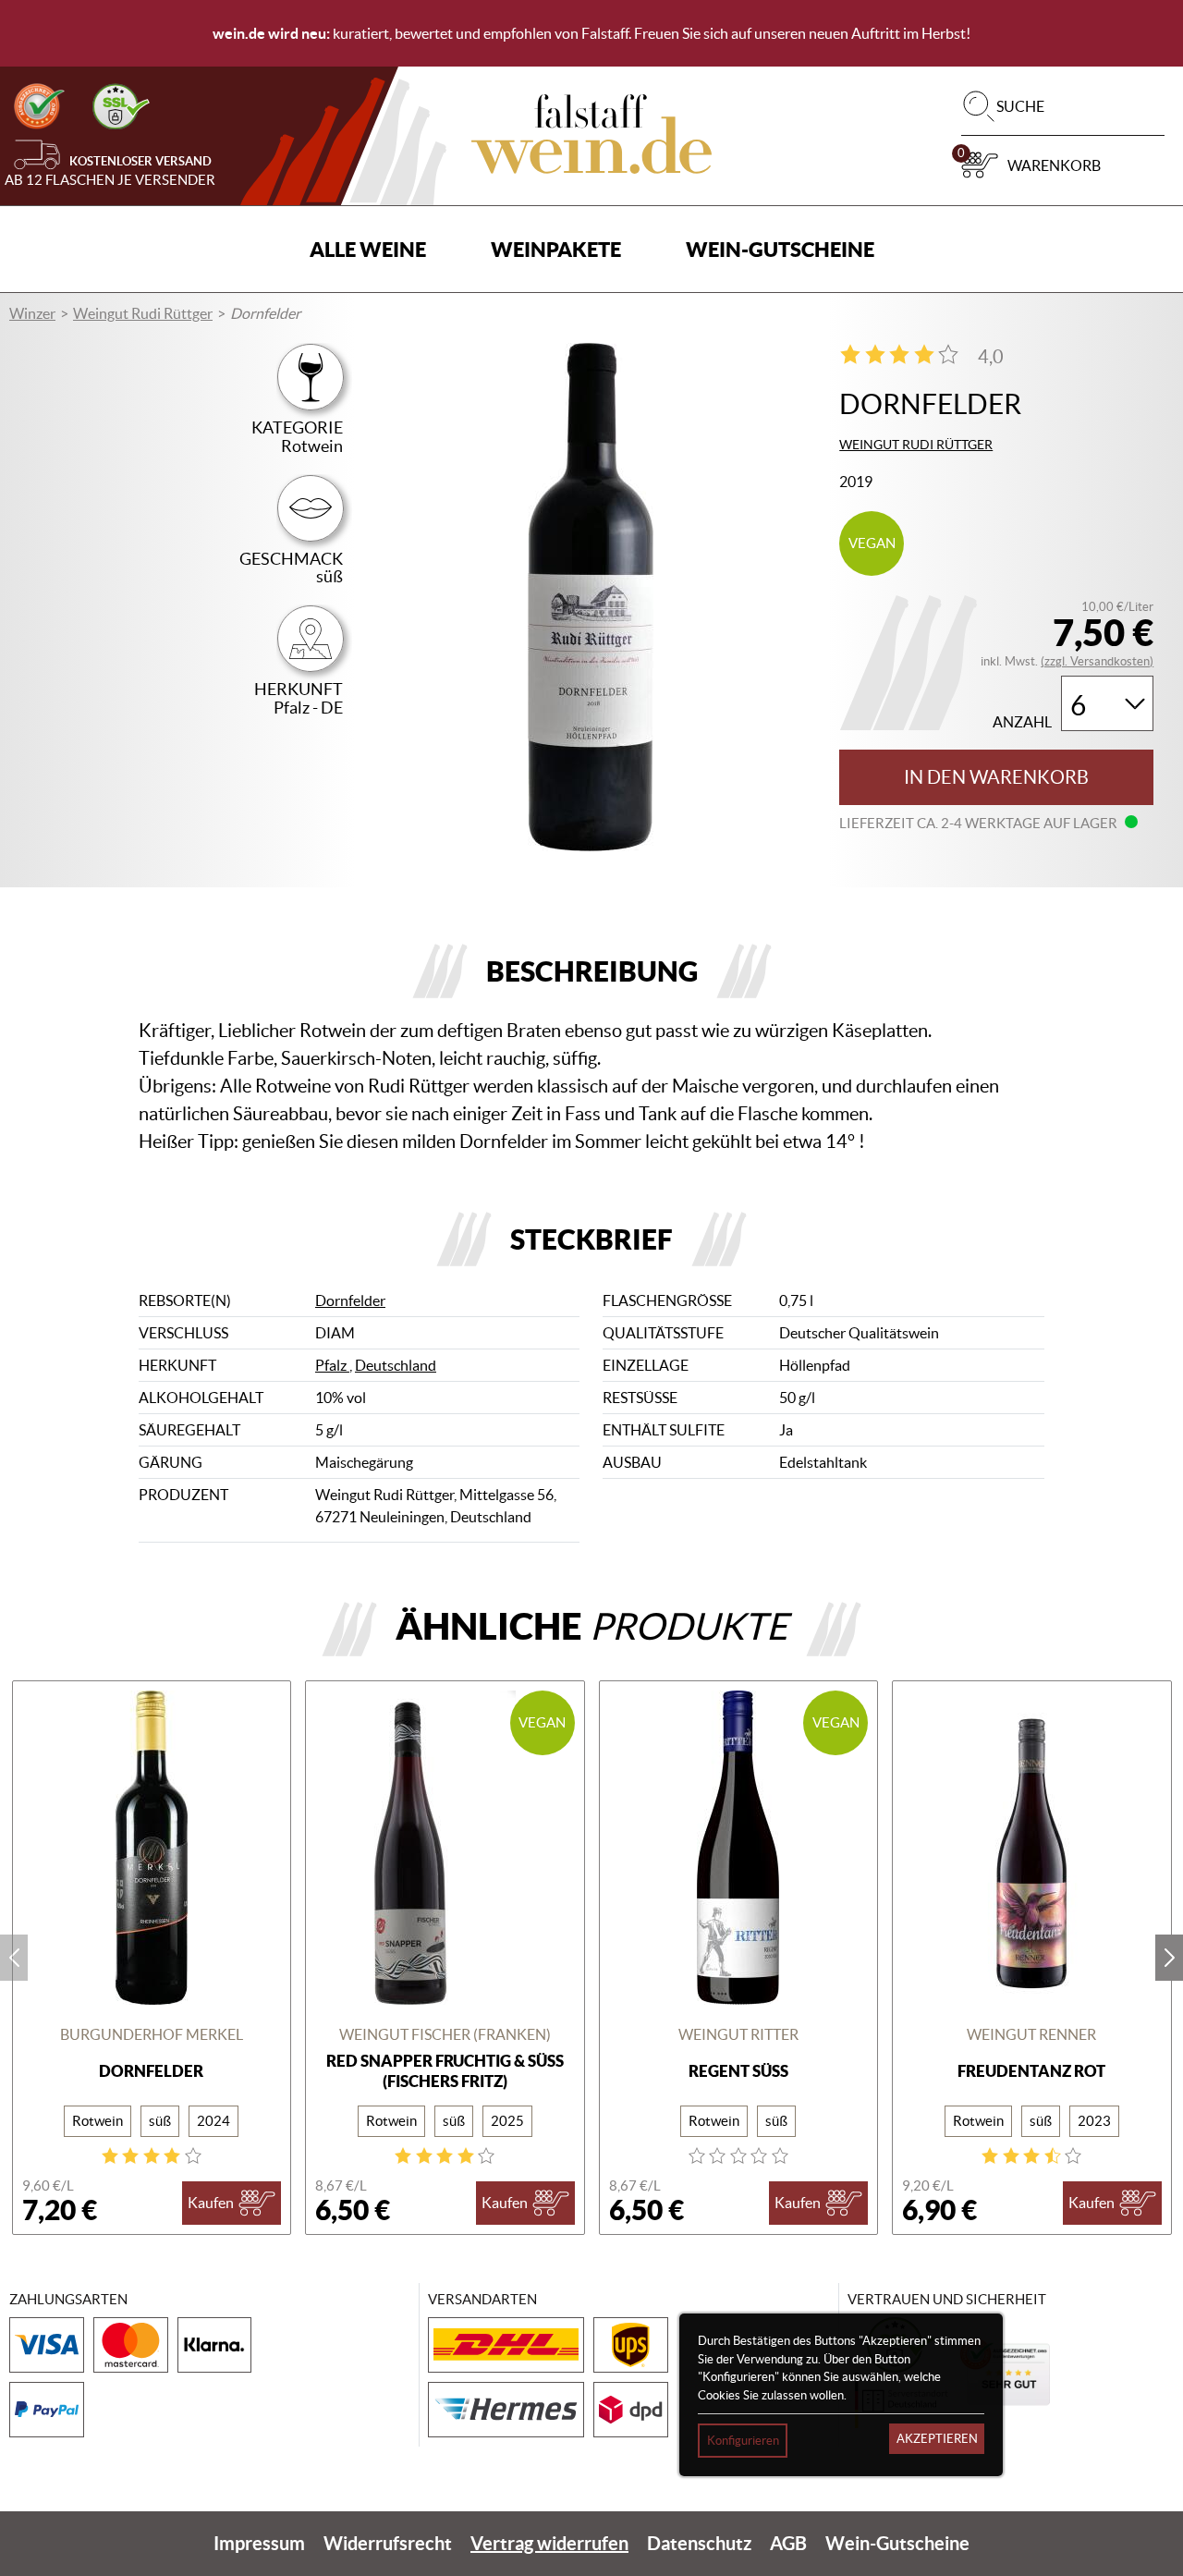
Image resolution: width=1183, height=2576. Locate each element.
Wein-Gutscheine (780, 249)
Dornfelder (350, 1300)
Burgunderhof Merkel (152, 2034)
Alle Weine (368, 249)
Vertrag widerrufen (549, 2543)
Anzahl (1022, 722)
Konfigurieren (743, 2441)
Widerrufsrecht (388, 2543)
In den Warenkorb (996, 777)
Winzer (32, 313)
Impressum (259, 2543)
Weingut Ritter (738, 2034)
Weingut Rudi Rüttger (143, 313)
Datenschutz (699, 2543)
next (1169, 1958)
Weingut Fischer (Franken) (445, 2034)
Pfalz (332, 1365)
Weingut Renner (1031, 2034)
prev (14, 1958)
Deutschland (396, 1365)
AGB (788, 2543)
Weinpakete (556, 249)
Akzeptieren (937, 2439)
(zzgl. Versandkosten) (1097, 661)
